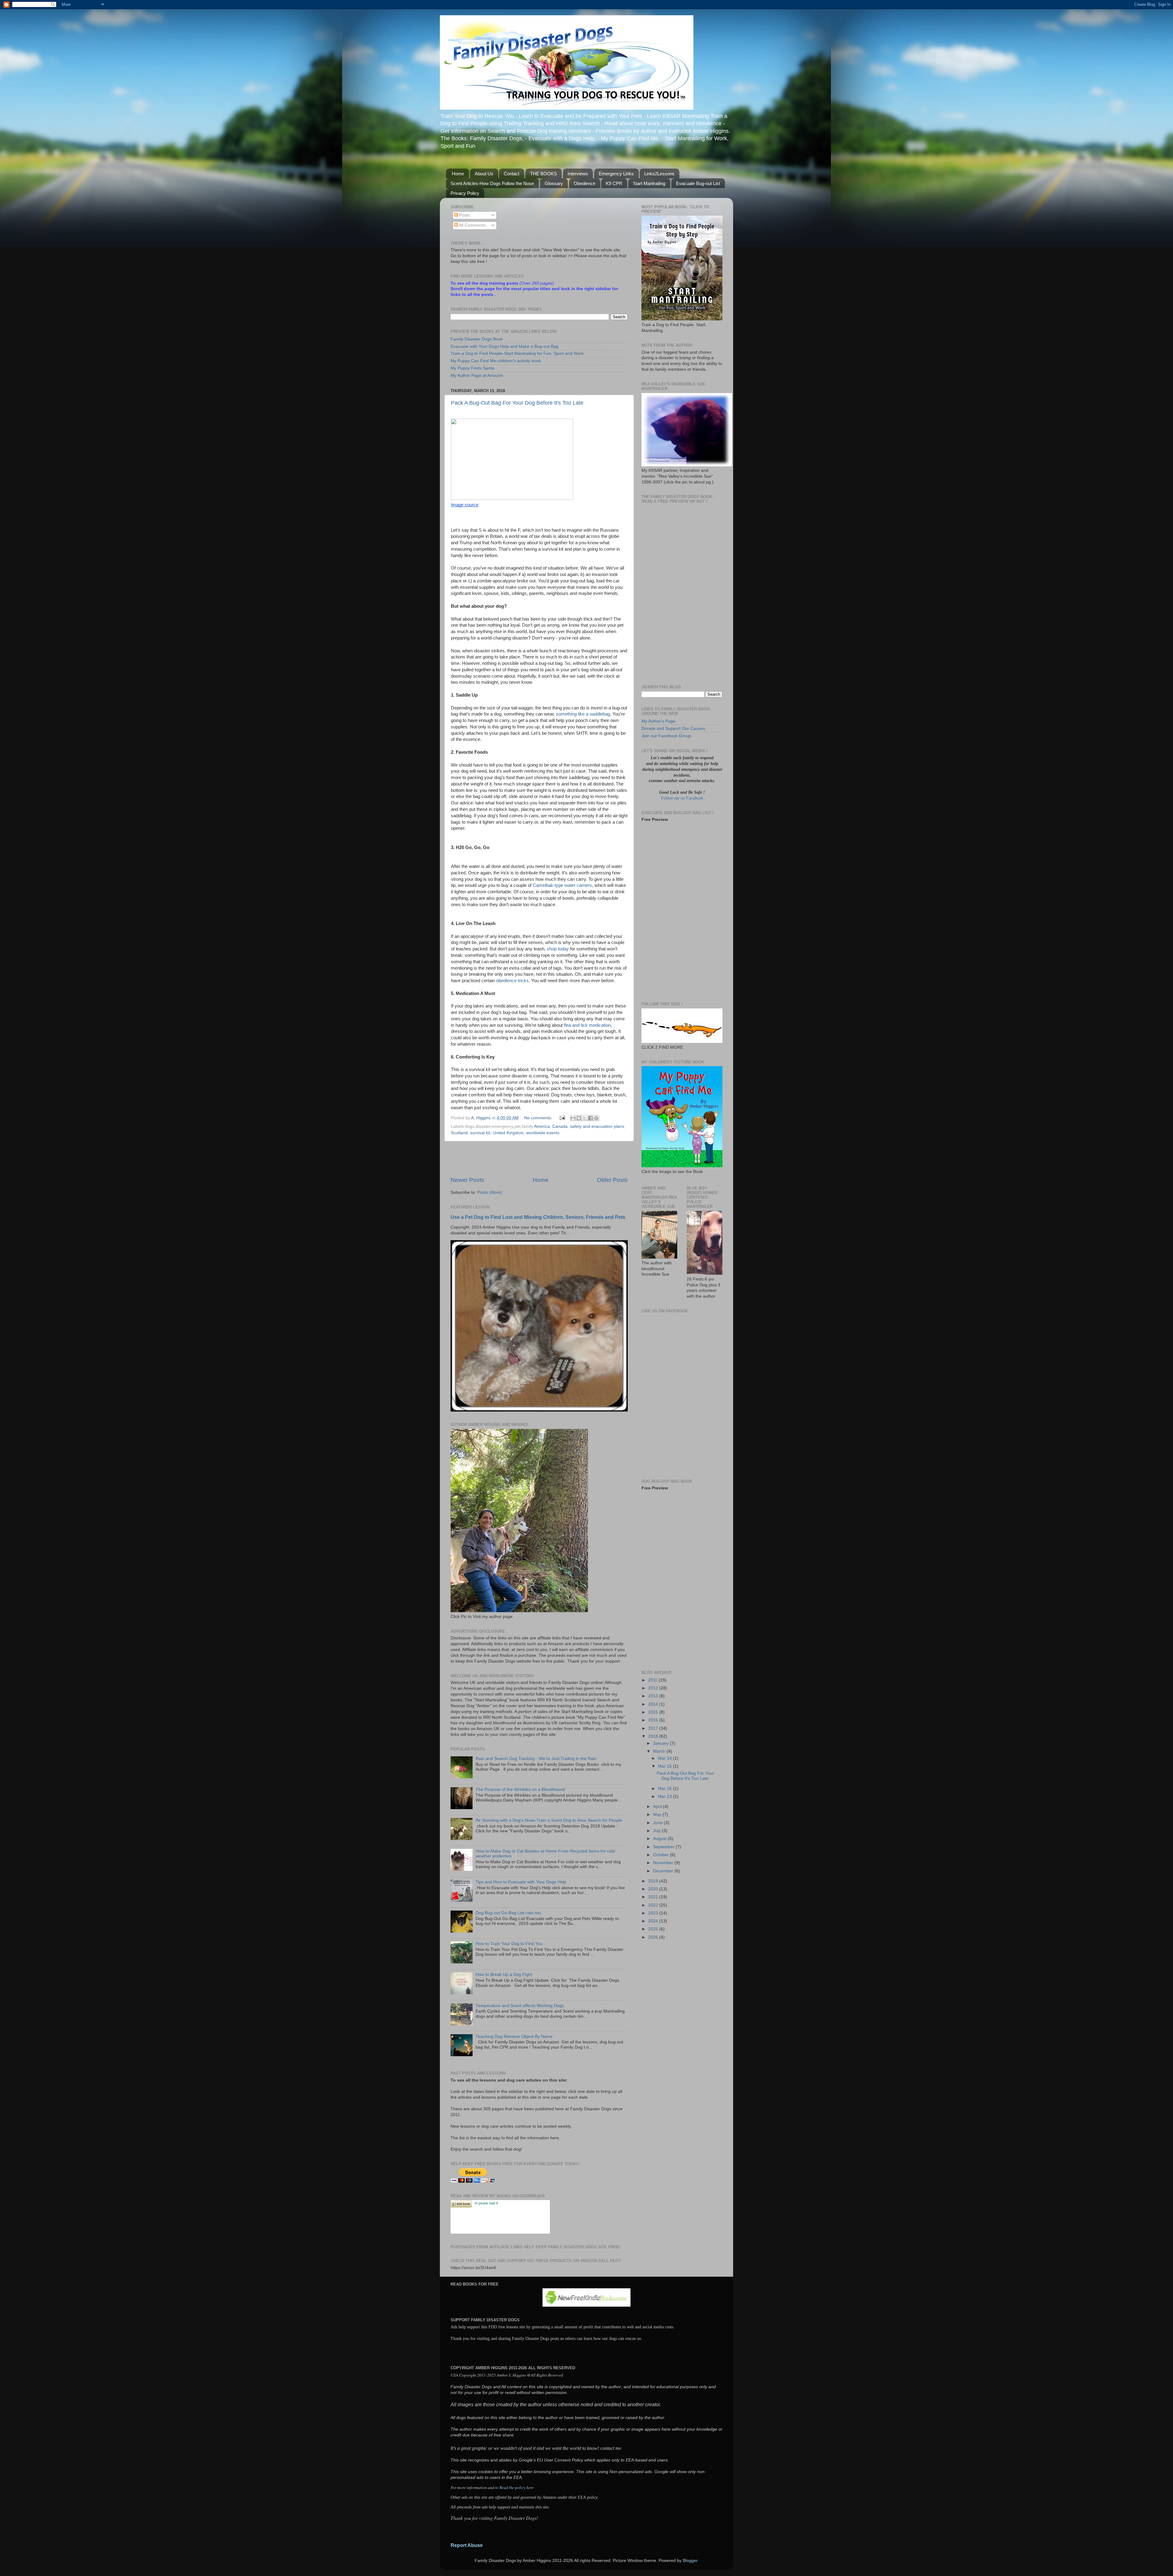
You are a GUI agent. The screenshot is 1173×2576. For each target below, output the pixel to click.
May (658, 1814)
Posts (464, 215)
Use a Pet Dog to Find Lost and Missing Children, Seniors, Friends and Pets (538, 1217)
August (660, 1839)
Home (458, 174)
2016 (654, 1720)
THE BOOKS (543, 174)
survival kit (480, 1133)
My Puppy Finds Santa (472, 368)
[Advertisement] (539, 1159)
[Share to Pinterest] (596, 1118)
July (658, 1831)
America (542, 1126)
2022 (654, 1905)
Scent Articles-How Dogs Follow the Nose (492, 183)
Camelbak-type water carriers (562, 885)
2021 (654, 1897)
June (658, 1823)
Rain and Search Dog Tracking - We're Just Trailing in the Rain (536, 1759)
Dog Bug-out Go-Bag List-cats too (508, 1913)
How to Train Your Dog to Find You (509, 1944)
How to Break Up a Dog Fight (504, 1975)
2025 (654, 1929)
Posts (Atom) (490, 1192)
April (658, 1807)
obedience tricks (512, 981)
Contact (512, 174)
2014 (654, 1704)
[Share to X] (585, 1118)
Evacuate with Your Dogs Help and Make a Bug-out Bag (504, 346)
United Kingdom (508, 1133)
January (661, 1743)
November (664, 1863)
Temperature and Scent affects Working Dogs (520, 2006)
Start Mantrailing (649, 183)
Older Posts (612, 1180)
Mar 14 (665, 1758)
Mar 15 (665, 1766)
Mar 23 (665, 1796)
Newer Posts (467, 1180)
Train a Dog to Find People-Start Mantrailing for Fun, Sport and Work (517, 353)
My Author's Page (658, 721)
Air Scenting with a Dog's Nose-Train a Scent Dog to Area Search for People (549, 1820)
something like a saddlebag (583, 714)
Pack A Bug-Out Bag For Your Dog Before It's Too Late (517, 403)
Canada (560, 1126)
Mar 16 (665, 1789)
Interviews (578, 174)
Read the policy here (517, 2487)
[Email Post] (562, 1118)
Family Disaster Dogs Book (477, 339)
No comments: (539, 1118)
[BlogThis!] (579, 1118)
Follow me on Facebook (682, 798)
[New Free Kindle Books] (586, 2305)
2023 (654, 1913)
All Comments (472, 225)
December (664, 1871)
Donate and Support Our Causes (673, 729)
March (660, 1751)
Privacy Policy (465, 193)
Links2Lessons (659, 174)
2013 (654, 1696)
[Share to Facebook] (590, 1118)
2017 (654, 1728)
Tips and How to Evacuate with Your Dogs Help (521, 1882)
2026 (654, 1937)
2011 (653, 1680)
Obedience (585, 183)
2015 (654, 1712)
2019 (654, 1881)
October (661, 1855)
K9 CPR (614, 183)
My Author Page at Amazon (477, 375)
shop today (558, 949)
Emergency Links (616, 174)
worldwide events (543, 1133)
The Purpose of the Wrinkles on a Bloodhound (520, 1789)
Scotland (459, 1133)
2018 (654, 1736)
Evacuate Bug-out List (698, 183)
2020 (654, 1889)
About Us (484, 174)
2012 (654, 1688)
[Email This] (573, 1118)
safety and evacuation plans (597, 1126)
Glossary (554, 183)
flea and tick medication (587, 1025)
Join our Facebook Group (666, 736)
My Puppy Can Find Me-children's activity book (496, 361)
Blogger (690, 2561)
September (664, 1847)
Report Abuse (467, 2545)
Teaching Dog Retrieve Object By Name (514, 2037)
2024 (654, 1921)
